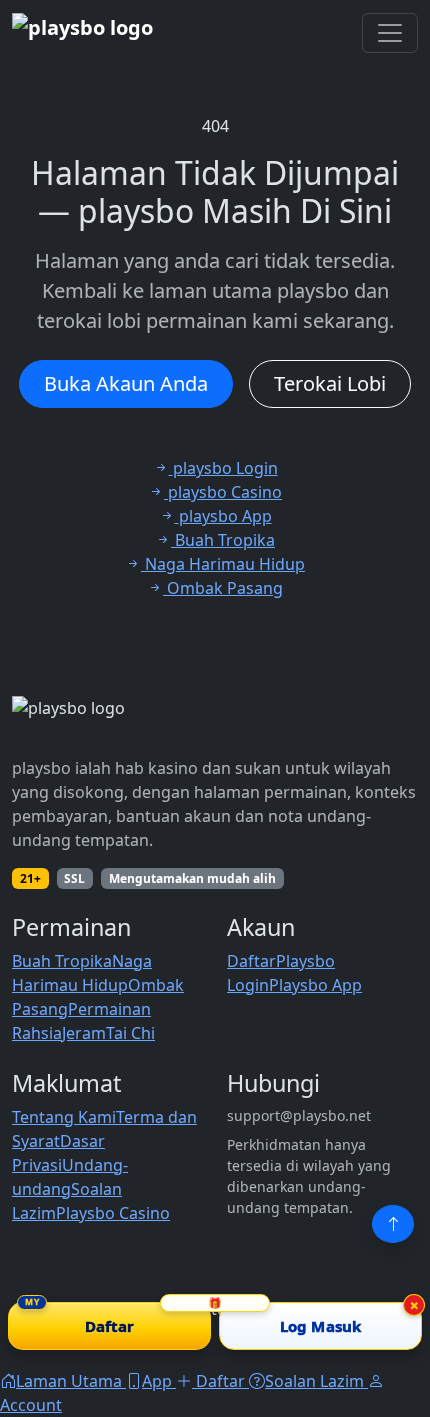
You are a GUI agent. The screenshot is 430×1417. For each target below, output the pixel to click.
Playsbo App (315, 985)
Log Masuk (320, 1326)
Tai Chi (130, 1033)
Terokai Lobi (330, 383)
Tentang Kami (64, 1117)
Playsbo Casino (113, 1213)
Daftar (251, 961)
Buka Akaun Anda (126, 383)
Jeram (84, 1033)
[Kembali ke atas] (393, 1224)
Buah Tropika (62, 961)
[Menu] (390, 33)
